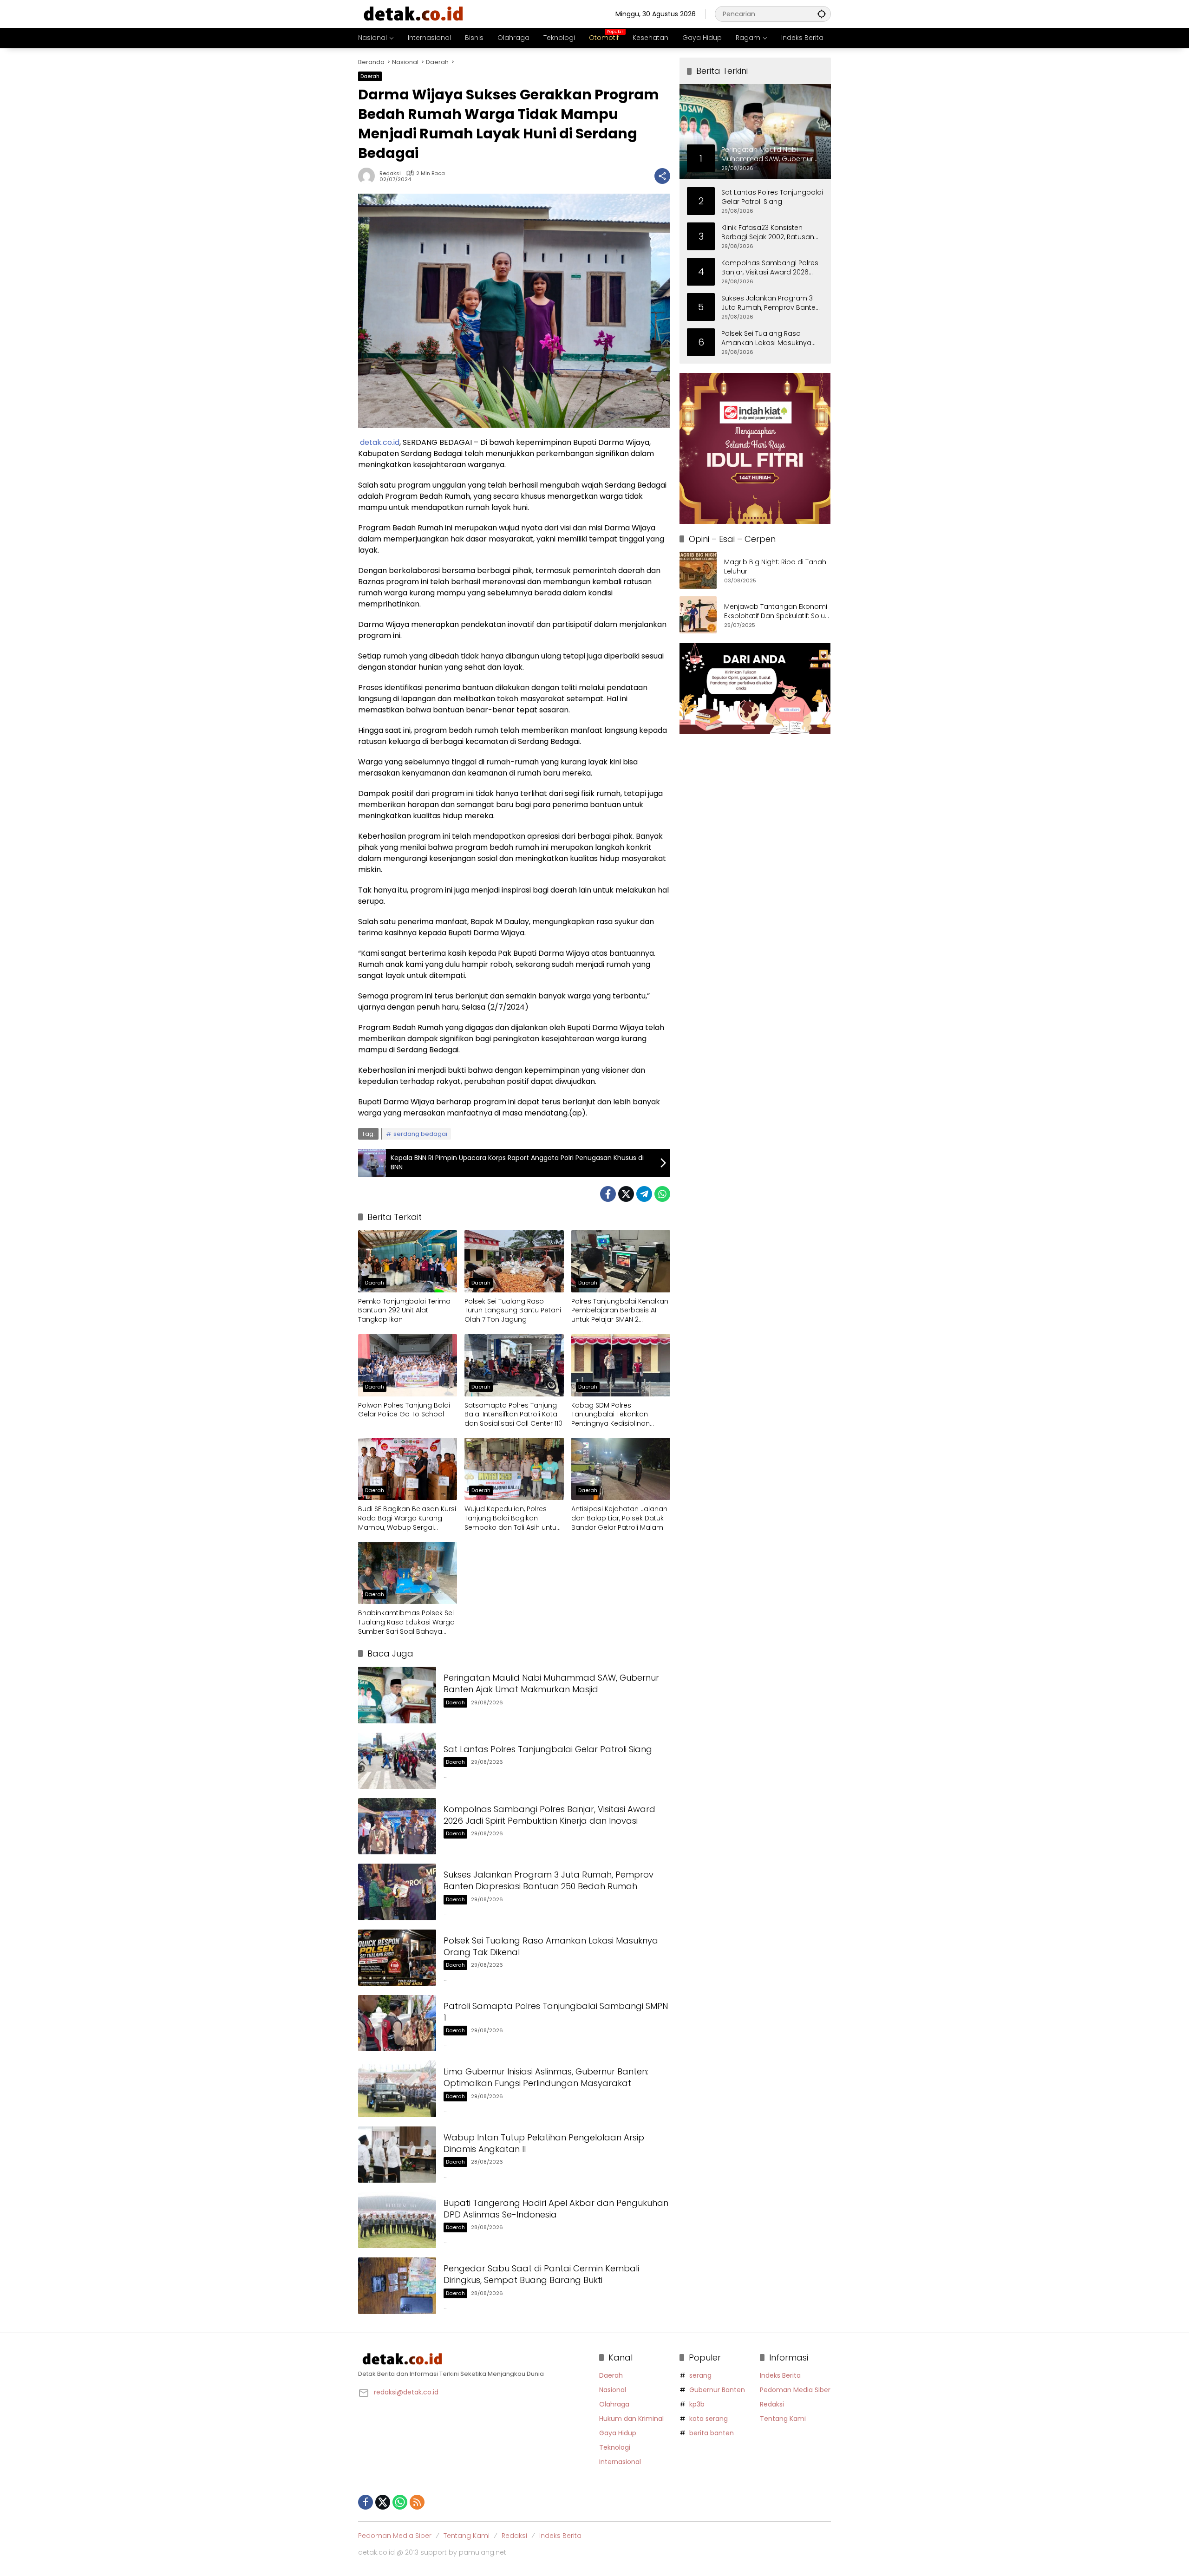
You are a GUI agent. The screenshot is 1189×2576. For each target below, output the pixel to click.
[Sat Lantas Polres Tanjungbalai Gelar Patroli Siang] (397, 1761)
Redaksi (390, 173)
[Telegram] (644, 1194)
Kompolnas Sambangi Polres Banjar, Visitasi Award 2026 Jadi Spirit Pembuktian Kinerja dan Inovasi (549, 1815)
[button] (822, 14)
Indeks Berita (780, 2375)
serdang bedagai (420, 1134)
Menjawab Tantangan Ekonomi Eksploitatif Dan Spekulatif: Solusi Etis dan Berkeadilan (777, 611)
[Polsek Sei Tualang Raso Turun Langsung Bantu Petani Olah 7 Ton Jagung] (514, 1261)
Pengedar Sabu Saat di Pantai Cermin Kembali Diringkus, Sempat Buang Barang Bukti (541, 2274)
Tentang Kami (783, 2419)
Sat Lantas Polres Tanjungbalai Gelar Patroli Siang (548, 1749)
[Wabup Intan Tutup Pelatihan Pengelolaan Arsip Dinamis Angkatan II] (397, 2155)
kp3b (697, 2404)
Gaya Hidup (618, 2433)
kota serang (709, 2419)
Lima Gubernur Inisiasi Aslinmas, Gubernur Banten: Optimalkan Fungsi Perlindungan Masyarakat (546, 2077)
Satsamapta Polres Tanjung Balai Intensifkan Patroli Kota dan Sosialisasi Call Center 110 (513, 1415)
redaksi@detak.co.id (406, 2392)
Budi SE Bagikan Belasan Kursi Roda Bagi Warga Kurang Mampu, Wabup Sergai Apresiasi (407, 1518)
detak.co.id (380, 442)
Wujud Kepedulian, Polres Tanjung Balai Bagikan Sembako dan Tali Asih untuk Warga (512, 1518)
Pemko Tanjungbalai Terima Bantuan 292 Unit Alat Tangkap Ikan (404, 1311)
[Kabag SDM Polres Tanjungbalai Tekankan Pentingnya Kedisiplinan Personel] (621, 1365)
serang (700, 2375)
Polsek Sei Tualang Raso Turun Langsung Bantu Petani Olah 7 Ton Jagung (513, 1311)
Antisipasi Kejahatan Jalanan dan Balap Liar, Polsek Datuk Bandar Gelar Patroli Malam (619, 1518)
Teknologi (615, 2447)
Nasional (613, 2390)
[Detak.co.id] (414, 13)
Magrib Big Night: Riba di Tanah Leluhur (775, 567)
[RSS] (417, 2502)
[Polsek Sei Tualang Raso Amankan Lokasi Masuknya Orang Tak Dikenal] (397, 1958)
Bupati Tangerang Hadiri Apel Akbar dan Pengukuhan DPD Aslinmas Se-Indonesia (556, 2209)
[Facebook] (608, 1194)
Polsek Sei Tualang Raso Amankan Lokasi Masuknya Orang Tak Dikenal (766, 338)
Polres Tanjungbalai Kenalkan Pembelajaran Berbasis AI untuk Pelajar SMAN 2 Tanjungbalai (620, 1311)
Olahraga (614, 2404)
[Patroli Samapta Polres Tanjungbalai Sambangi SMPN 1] (397, 2023)
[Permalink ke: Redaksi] (369, 176)
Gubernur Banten (717, 2390)
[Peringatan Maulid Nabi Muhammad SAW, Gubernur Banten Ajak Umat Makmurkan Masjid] (397, 1695)
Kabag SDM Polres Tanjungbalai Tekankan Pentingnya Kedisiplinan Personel (611, 1415)
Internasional (620, 2462)
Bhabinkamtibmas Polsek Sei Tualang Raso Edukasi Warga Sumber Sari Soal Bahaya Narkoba (406, 1622)
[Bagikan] (662, 176)
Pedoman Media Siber (795, 2390)
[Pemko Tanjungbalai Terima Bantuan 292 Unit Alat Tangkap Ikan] (408, 1261)
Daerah (370, 76)
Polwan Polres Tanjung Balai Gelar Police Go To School (404, 1410)
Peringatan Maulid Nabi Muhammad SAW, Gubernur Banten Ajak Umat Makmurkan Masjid (551, 1683)
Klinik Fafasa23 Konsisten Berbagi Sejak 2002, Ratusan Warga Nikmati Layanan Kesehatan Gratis (768, 232)
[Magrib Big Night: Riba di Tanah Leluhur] (698, 570)
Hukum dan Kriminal (631, 2419)
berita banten (712, 2433)
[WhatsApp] (662, 1194)
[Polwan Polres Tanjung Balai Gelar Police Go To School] (408, 1365)
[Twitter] (626, 1194)
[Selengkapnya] (474, 2359)
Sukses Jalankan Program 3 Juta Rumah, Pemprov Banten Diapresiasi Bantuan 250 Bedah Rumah (549, 1880)
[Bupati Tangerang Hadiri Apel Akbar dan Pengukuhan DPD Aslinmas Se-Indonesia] (397, 2220)
